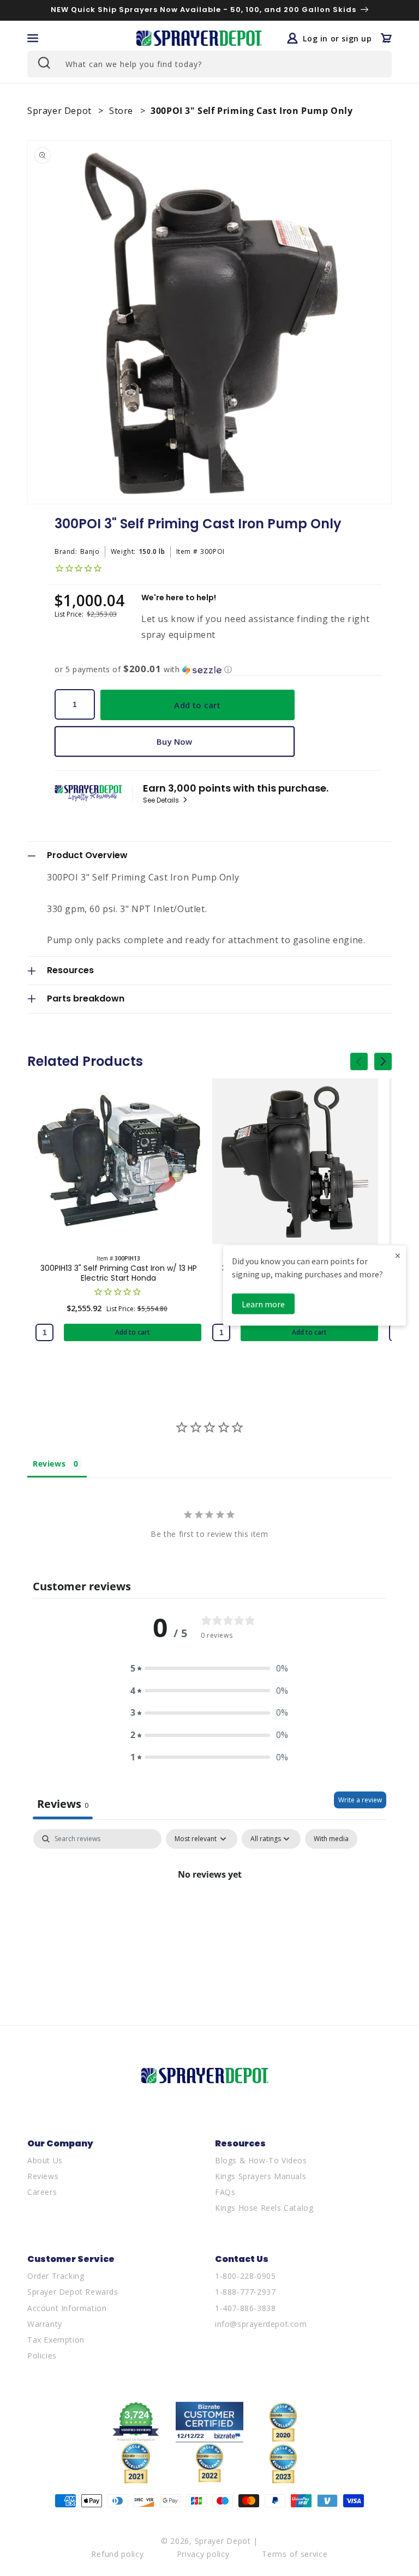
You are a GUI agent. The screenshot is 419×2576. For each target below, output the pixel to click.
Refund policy (117, 2554)
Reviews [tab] (49, 1464)
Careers (42, 2192)
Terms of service (295, 2554)
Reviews (43, 2176)
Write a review (360, 1800)
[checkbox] (331, 1839)
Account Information (67, 2308)
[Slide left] (359, 1061)
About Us (45, 2160)
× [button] (398, 1255)
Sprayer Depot (61, 111)
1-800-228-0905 (245, 2276)
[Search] (43, 63)
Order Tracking (56, 2276)
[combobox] (209, 64)
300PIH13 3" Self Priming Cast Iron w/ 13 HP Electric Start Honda (119, 1273)
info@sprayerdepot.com (261, 2324)
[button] (33, 38)
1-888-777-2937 (245, 2292)
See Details (162, 800)
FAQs (225, 2192)
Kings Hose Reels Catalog (264, 2208)
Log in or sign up (337, 38)
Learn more (263, 1304)
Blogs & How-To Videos (261, 2160)
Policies (42, 2355)
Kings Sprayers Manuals (261, 2176)
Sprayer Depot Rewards (73, 2292)
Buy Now (174, 741)
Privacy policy (203, 2554)
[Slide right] (383, 1061)
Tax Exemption (56, 2340)
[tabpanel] (209, 1911)
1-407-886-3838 (245, 2308)
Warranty (45, 2324)
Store (122, 111)
